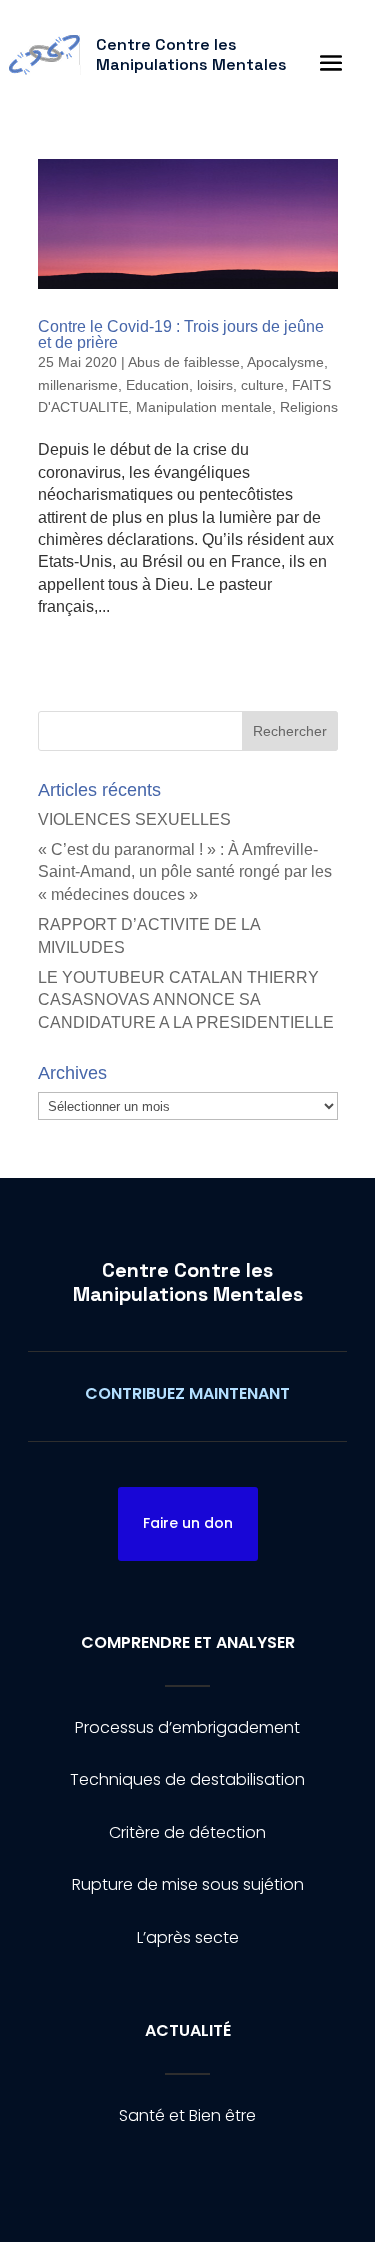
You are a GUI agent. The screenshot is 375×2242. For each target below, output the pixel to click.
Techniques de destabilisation (187, 1779)
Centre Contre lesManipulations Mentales (188, 1282)
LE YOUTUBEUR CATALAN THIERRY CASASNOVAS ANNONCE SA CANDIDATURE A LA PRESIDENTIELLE (186, 1000)
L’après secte (188, 1937)
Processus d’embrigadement (187, 1727)
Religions (309, 407)
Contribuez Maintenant (187, 1393)
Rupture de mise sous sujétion (188, 1884)
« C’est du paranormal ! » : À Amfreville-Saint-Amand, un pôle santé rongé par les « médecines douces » (185, 872)
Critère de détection (187, 1832)
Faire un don (188, 1523)
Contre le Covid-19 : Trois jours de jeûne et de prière (181, 334)
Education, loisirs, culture (205, 385)
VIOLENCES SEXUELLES (134, 819)
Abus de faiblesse (184, 362)
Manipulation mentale (204, 407)
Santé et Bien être (187, 2115)
